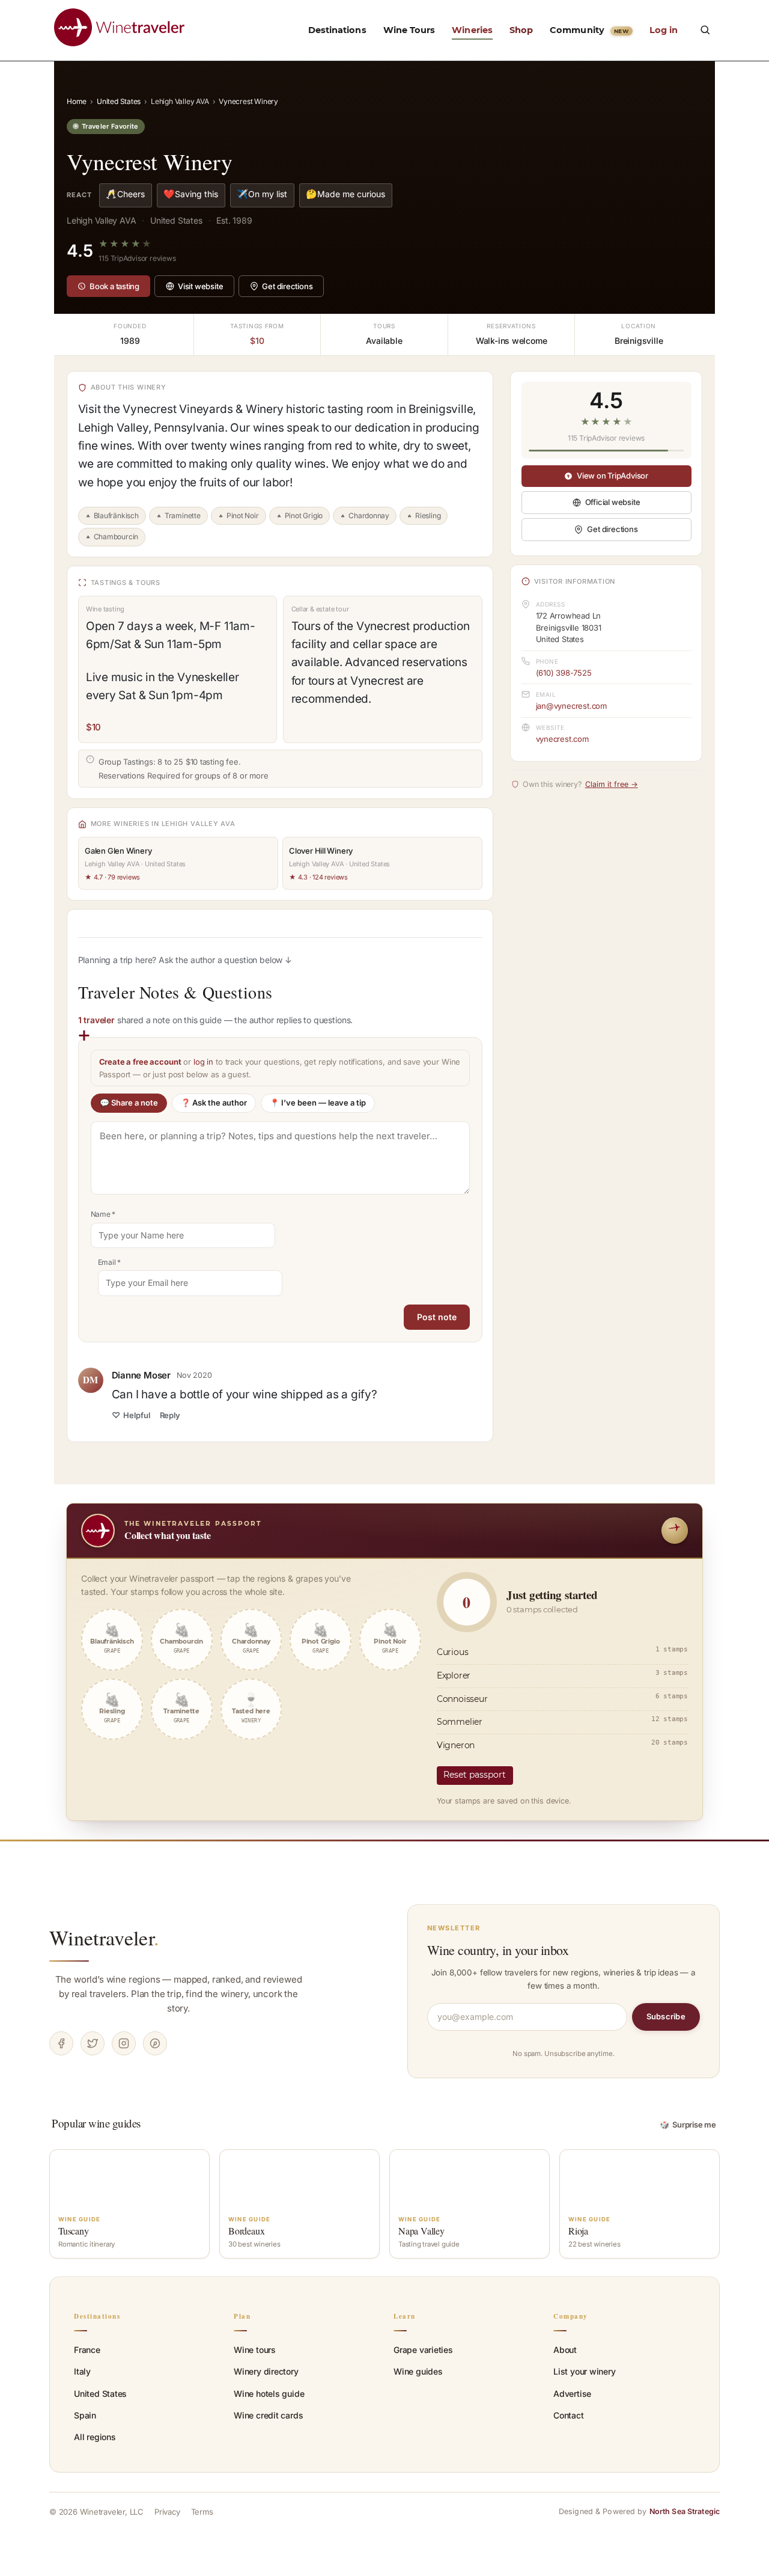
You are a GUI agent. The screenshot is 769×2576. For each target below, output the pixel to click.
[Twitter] (93, 2043)
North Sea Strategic (685, 2511)
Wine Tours (409, 30)
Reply (170, 1415)
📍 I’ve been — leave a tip (318, 1103)
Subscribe (666, 2016)
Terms (202, 2512)
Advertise (572, 2394)
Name (103, 1214)
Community (589, 30)
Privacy (167, 2512)
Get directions (287, 286)
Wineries (472, 30)
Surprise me (688, 2125)
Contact (569, 2415)
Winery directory (266, 2371)
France (87, 2350)
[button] (705, 29)
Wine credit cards (268, 2415)
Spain (85, 2415)
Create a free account (140, 1062)
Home (77, 101)
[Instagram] (124, 2043)
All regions (95, 2437)
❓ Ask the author (214, 1103)
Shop (521, 30)
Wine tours (255, 2350)
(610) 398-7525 (564, 673)
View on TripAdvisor (612, 476)
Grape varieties (423, 2350)
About (565, 2350)
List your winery (585, 2371)
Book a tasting (114, 286)
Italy (82, 2371)
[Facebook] (61, 2043)
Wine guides (418, 2371)
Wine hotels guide (269, 2394)
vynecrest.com (562, 739)
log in (203, 1062)
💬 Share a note (129, 1103)
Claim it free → (612, 784)
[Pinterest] (155, 2043)
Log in (664, 30)
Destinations (337, 30)
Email (110, 1262)
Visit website (200, 286)
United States (119, 101)
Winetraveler (104, 1938)
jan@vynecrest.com (571, 706)
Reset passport (475, 1775)
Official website (613, 502)
